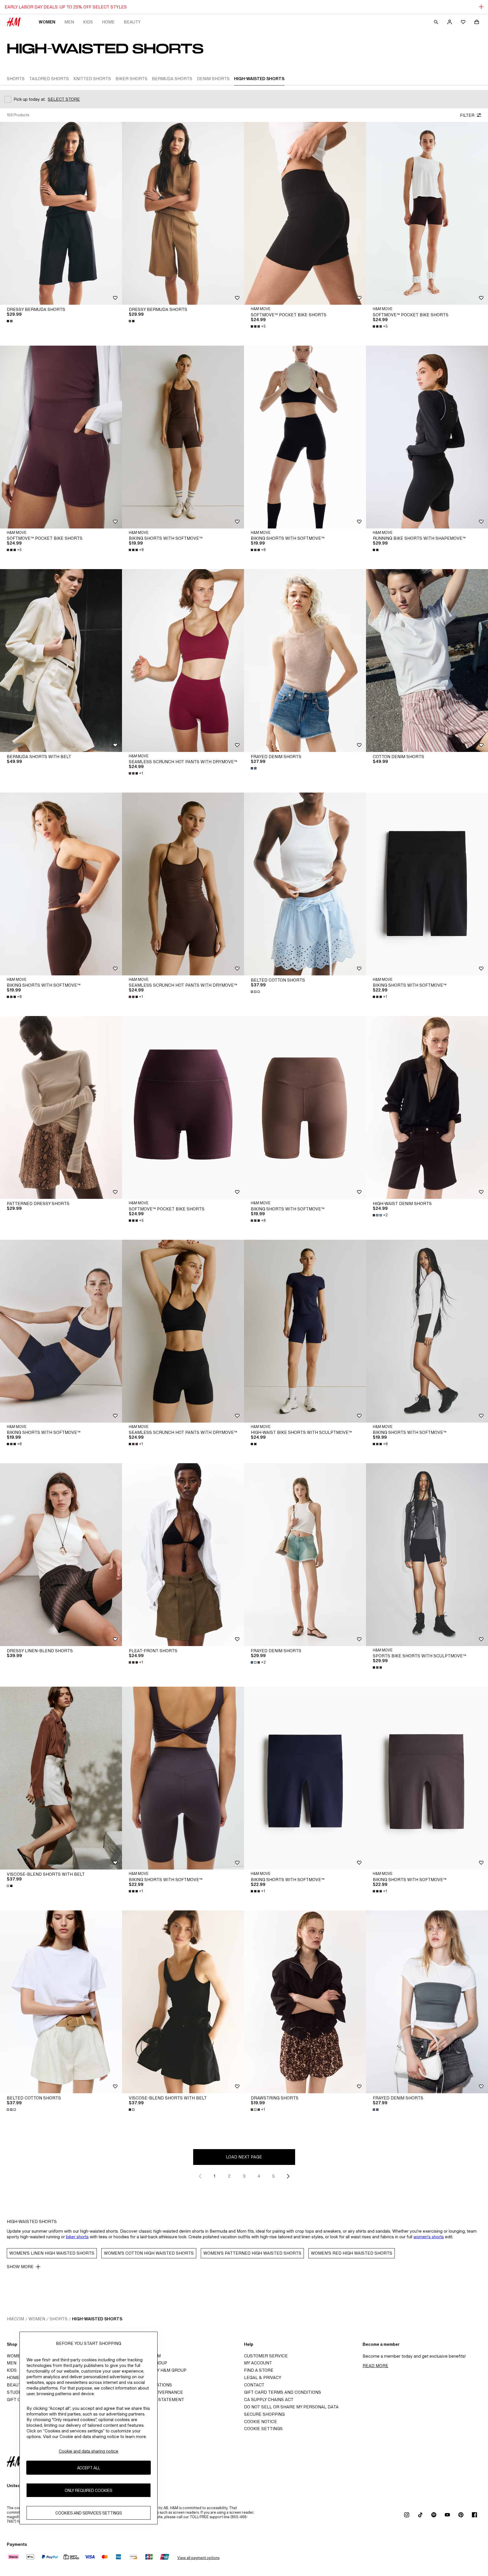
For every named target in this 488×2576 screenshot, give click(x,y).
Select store (64, 99)
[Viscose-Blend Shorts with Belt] (61, 1778)
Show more (20, 2267)
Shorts (59, 2319)
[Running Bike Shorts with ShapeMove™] (427, 437)
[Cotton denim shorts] (427, 661)
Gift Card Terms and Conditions (283, 2392)
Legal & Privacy (263, 2378)
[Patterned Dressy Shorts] (61, 1107)
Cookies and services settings (89, 2513)
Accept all (89, 2468)
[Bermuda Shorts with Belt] (61, 661)
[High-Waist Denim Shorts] (427, 1107)
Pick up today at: (30, 99)
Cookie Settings (263, 2429)
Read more (375, 2366)
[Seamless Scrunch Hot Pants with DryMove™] (183, 661)
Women (47, 22)
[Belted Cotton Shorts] (305, 884)
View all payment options (198, 2558)
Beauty (132, 22)
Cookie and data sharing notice (89, 2451)
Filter (467, 115)
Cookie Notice (261, 2422)
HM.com (15, 2319)
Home (108, 22)
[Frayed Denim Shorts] (305, 661)
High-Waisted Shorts (97, 2319)
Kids (88, 22)
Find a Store (259, 2370)
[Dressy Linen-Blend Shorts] (61, 1555)
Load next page (244, 2157)
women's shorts (429, 2237)
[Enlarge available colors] (10, 321)
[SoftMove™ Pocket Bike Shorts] (305, 213)
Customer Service (266, 2356)
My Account (258, 2363)
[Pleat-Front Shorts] (183, 1555)
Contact (254, 2385)
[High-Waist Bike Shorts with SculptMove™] (305, 1331)
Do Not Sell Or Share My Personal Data (291, 2407)
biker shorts (77, 2237)
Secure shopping (264, 2414)
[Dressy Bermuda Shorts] (61, 213)
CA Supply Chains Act (269, 2400)
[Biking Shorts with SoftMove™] (183, 437)
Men (69, 22)
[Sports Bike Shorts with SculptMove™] (427, 1555)
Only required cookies (89, 2490)
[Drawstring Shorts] (305, 2002)
